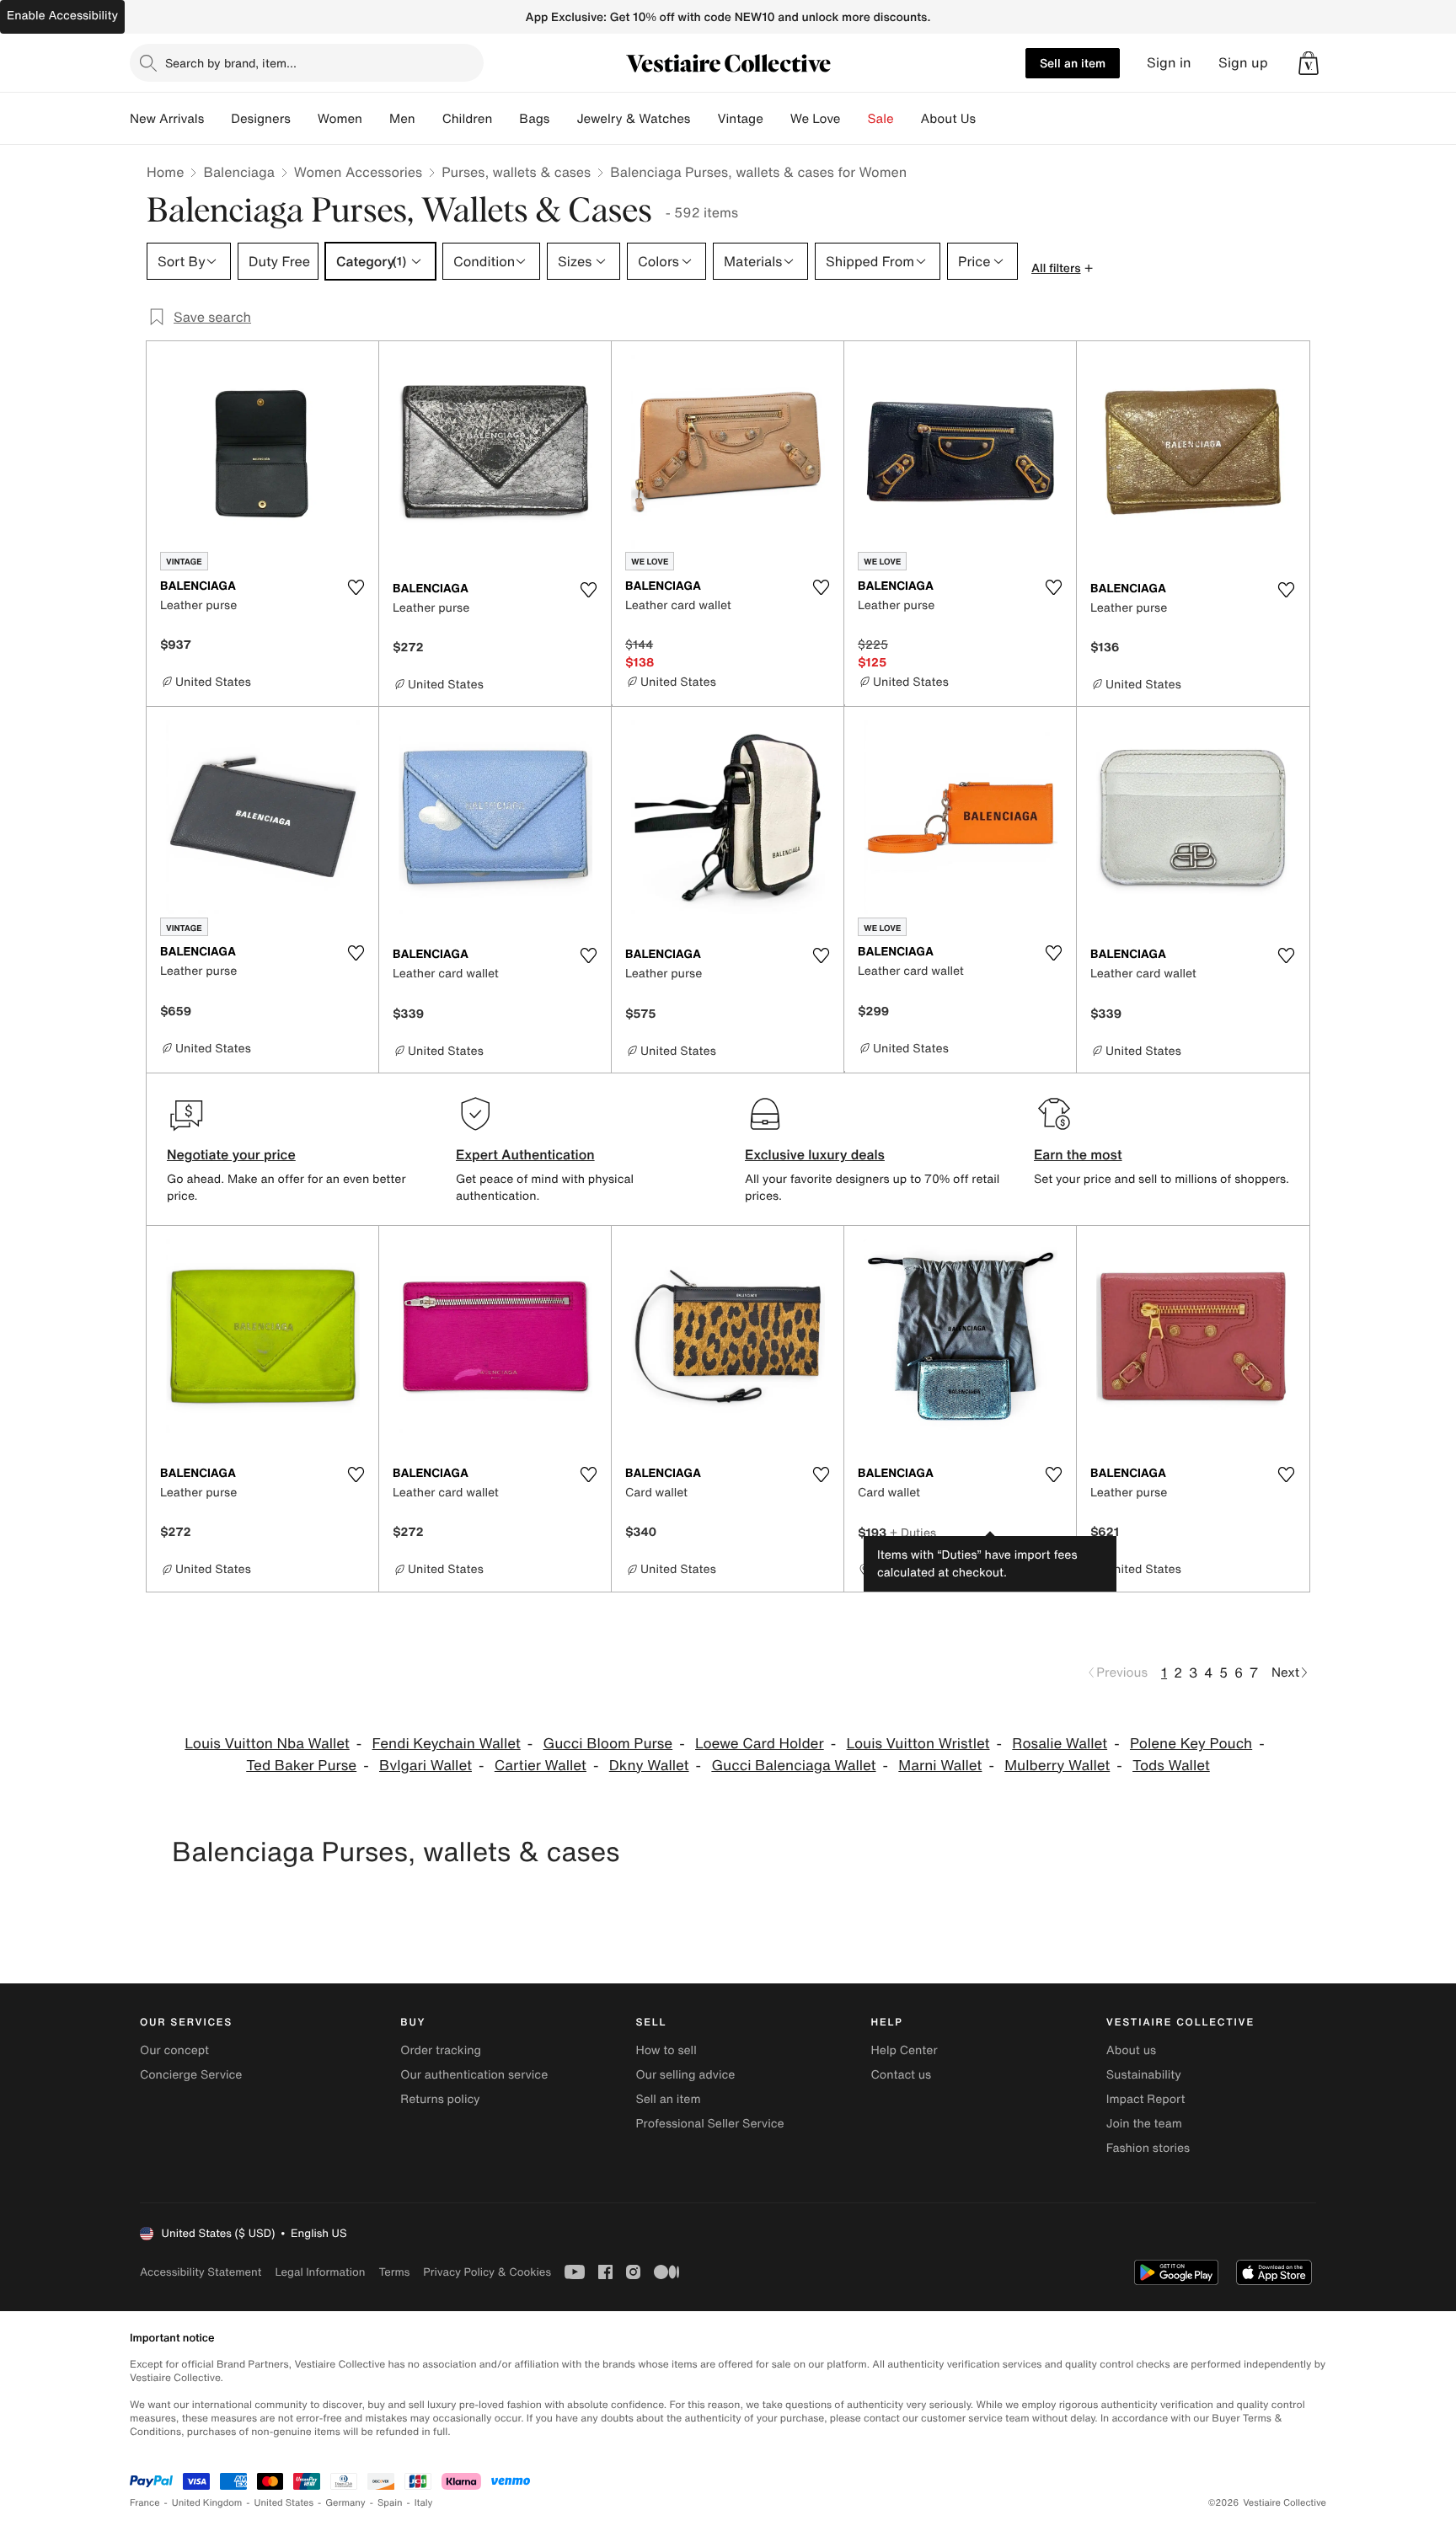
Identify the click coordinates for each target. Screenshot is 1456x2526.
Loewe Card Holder (760, 1744)
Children (468, 119)
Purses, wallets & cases (516, 172)
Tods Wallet (1171, 1766)
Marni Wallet (940, 1766)
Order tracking (441, 2050)
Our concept (174, 2050)
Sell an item (1073, 63)
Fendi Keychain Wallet (447, 1744)
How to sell (666, 2050)
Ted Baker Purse (301, 1766)
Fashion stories (1148, 2148)
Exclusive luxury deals (815, 1154)
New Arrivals (167, 119)
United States (284, 2503)
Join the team (1144, 2124)
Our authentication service (474, 2075)
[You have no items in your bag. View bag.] (1309, 63)
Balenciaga (238, 172)
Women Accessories (358, 172)
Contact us (902, 2075)
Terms (394, 2272)
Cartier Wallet (541, 1766)
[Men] (429, 119)
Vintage (740, 119)
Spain (390, 2503)
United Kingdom (207, 2503)
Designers (261, 119)
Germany (345, 2503)
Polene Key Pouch (1191, 1744)
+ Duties (913, 1532)
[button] (1309, 63)
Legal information (320, 2272)
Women (340, 119)
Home (165, 172)
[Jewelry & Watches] (704, 119)
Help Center (905, 2050)
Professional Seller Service (709, 2124)
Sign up (1243, 63)
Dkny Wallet (649, 1766)
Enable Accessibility (62, 16)
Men (402, 119)
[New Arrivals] (217, 119)
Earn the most (1078, 1154)
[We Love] (854, 119)
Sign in (1169, 63)
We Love (816, 119)
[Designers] (304, 119)
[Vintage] (777, 119)
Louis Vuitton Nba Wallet (267, 1744)
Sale (881, 119)
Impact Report (1146, 2099)
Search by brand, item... (231, 63)
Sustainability (1144, 2075)
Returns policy (440, 2099)
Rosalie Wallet (1060, 1744)
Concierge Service (191, 2075)
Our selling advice (685, 2075)
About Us (948, 119)
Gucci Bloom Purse (608, 1744)
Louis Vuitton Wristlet (918, 1744)
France (145, 2503)
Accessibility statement (201, 2272)
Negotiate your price (231, 1154)
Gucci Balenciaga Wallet (793, 1766)
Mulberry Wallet (1057, 1766)
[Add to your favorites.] (356, 587)
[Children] (506, 119)
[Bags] (563, 119)
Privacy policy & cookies (487, 2272)
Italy (424, 2503)
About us (1131, 2050)
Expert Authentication (525, 1154)
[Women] (376, 119)
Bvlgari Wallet (426, 1766)
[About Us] (989, 119)
